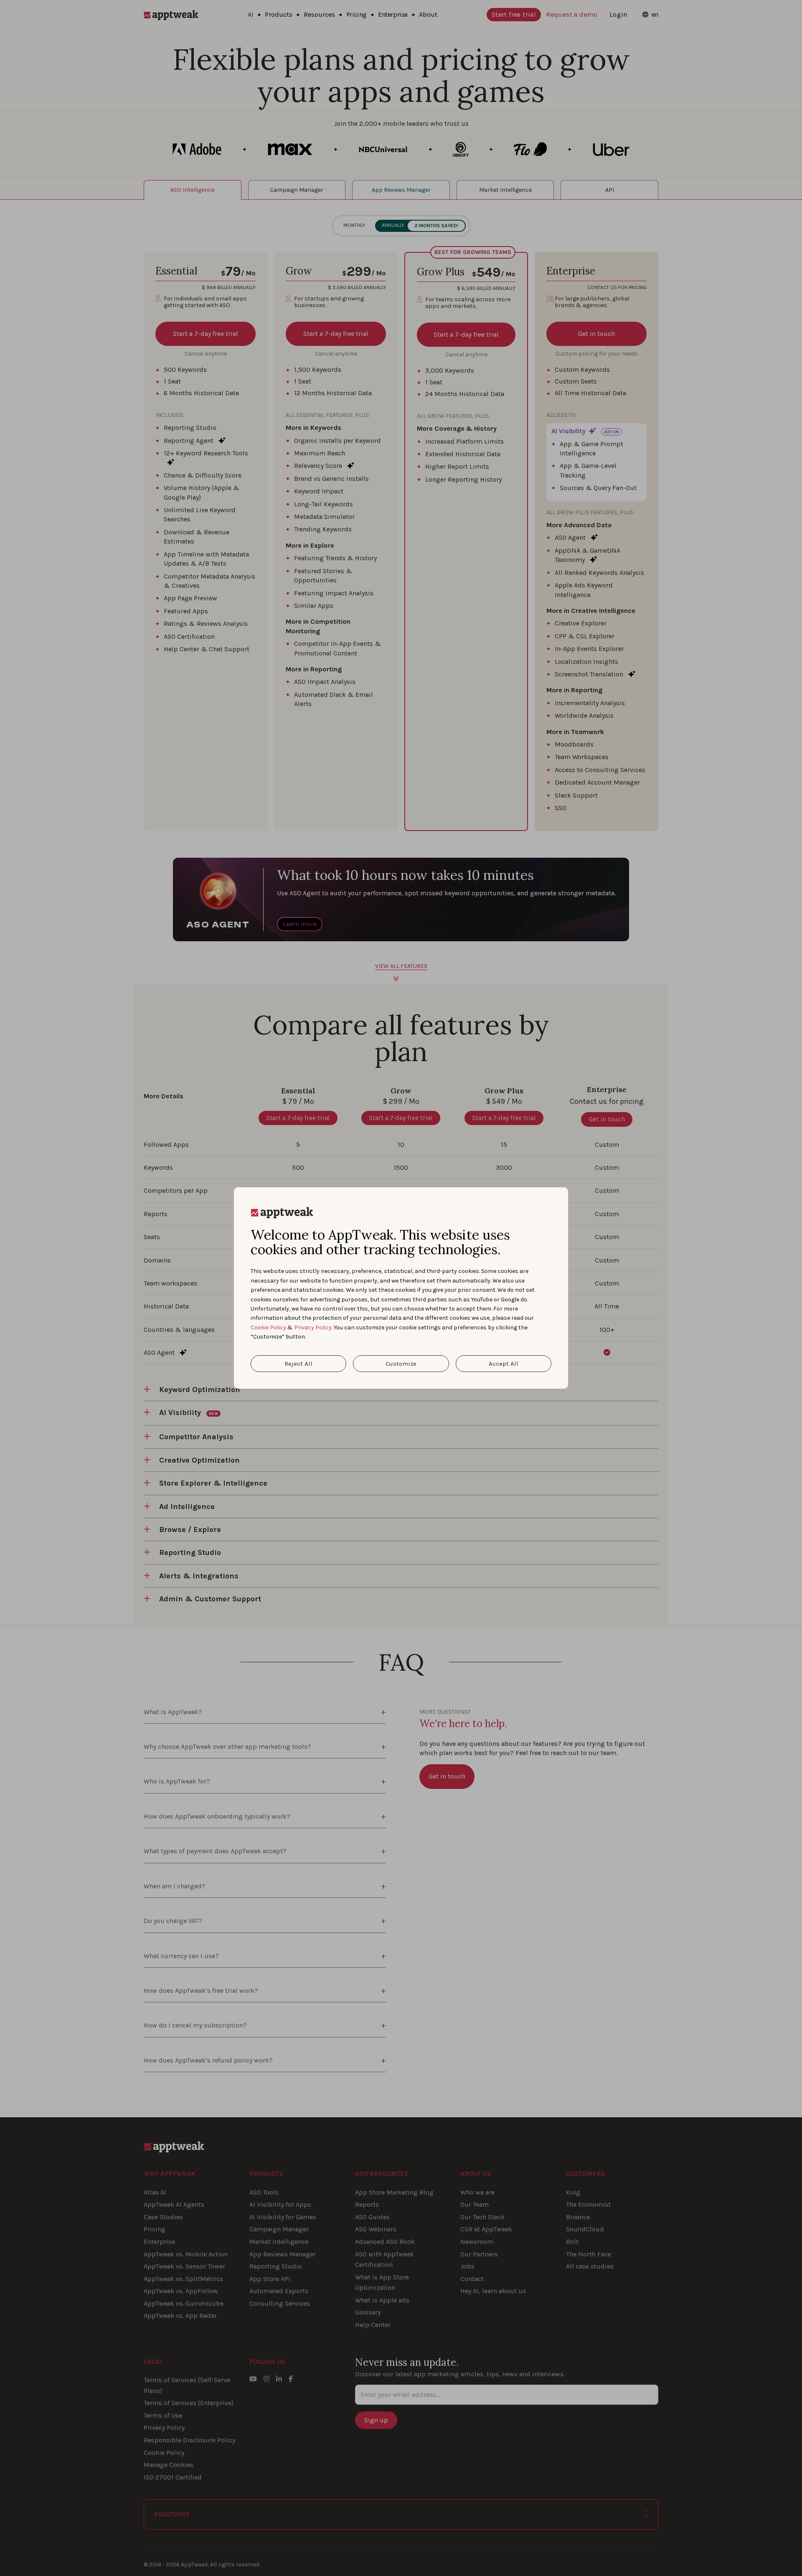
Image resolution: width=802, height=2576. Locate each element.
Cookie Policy (268, 1327)
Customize (401, 1364)
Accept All (504, 1364)
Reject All (298, 1364)
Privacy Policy (313, 1327)
